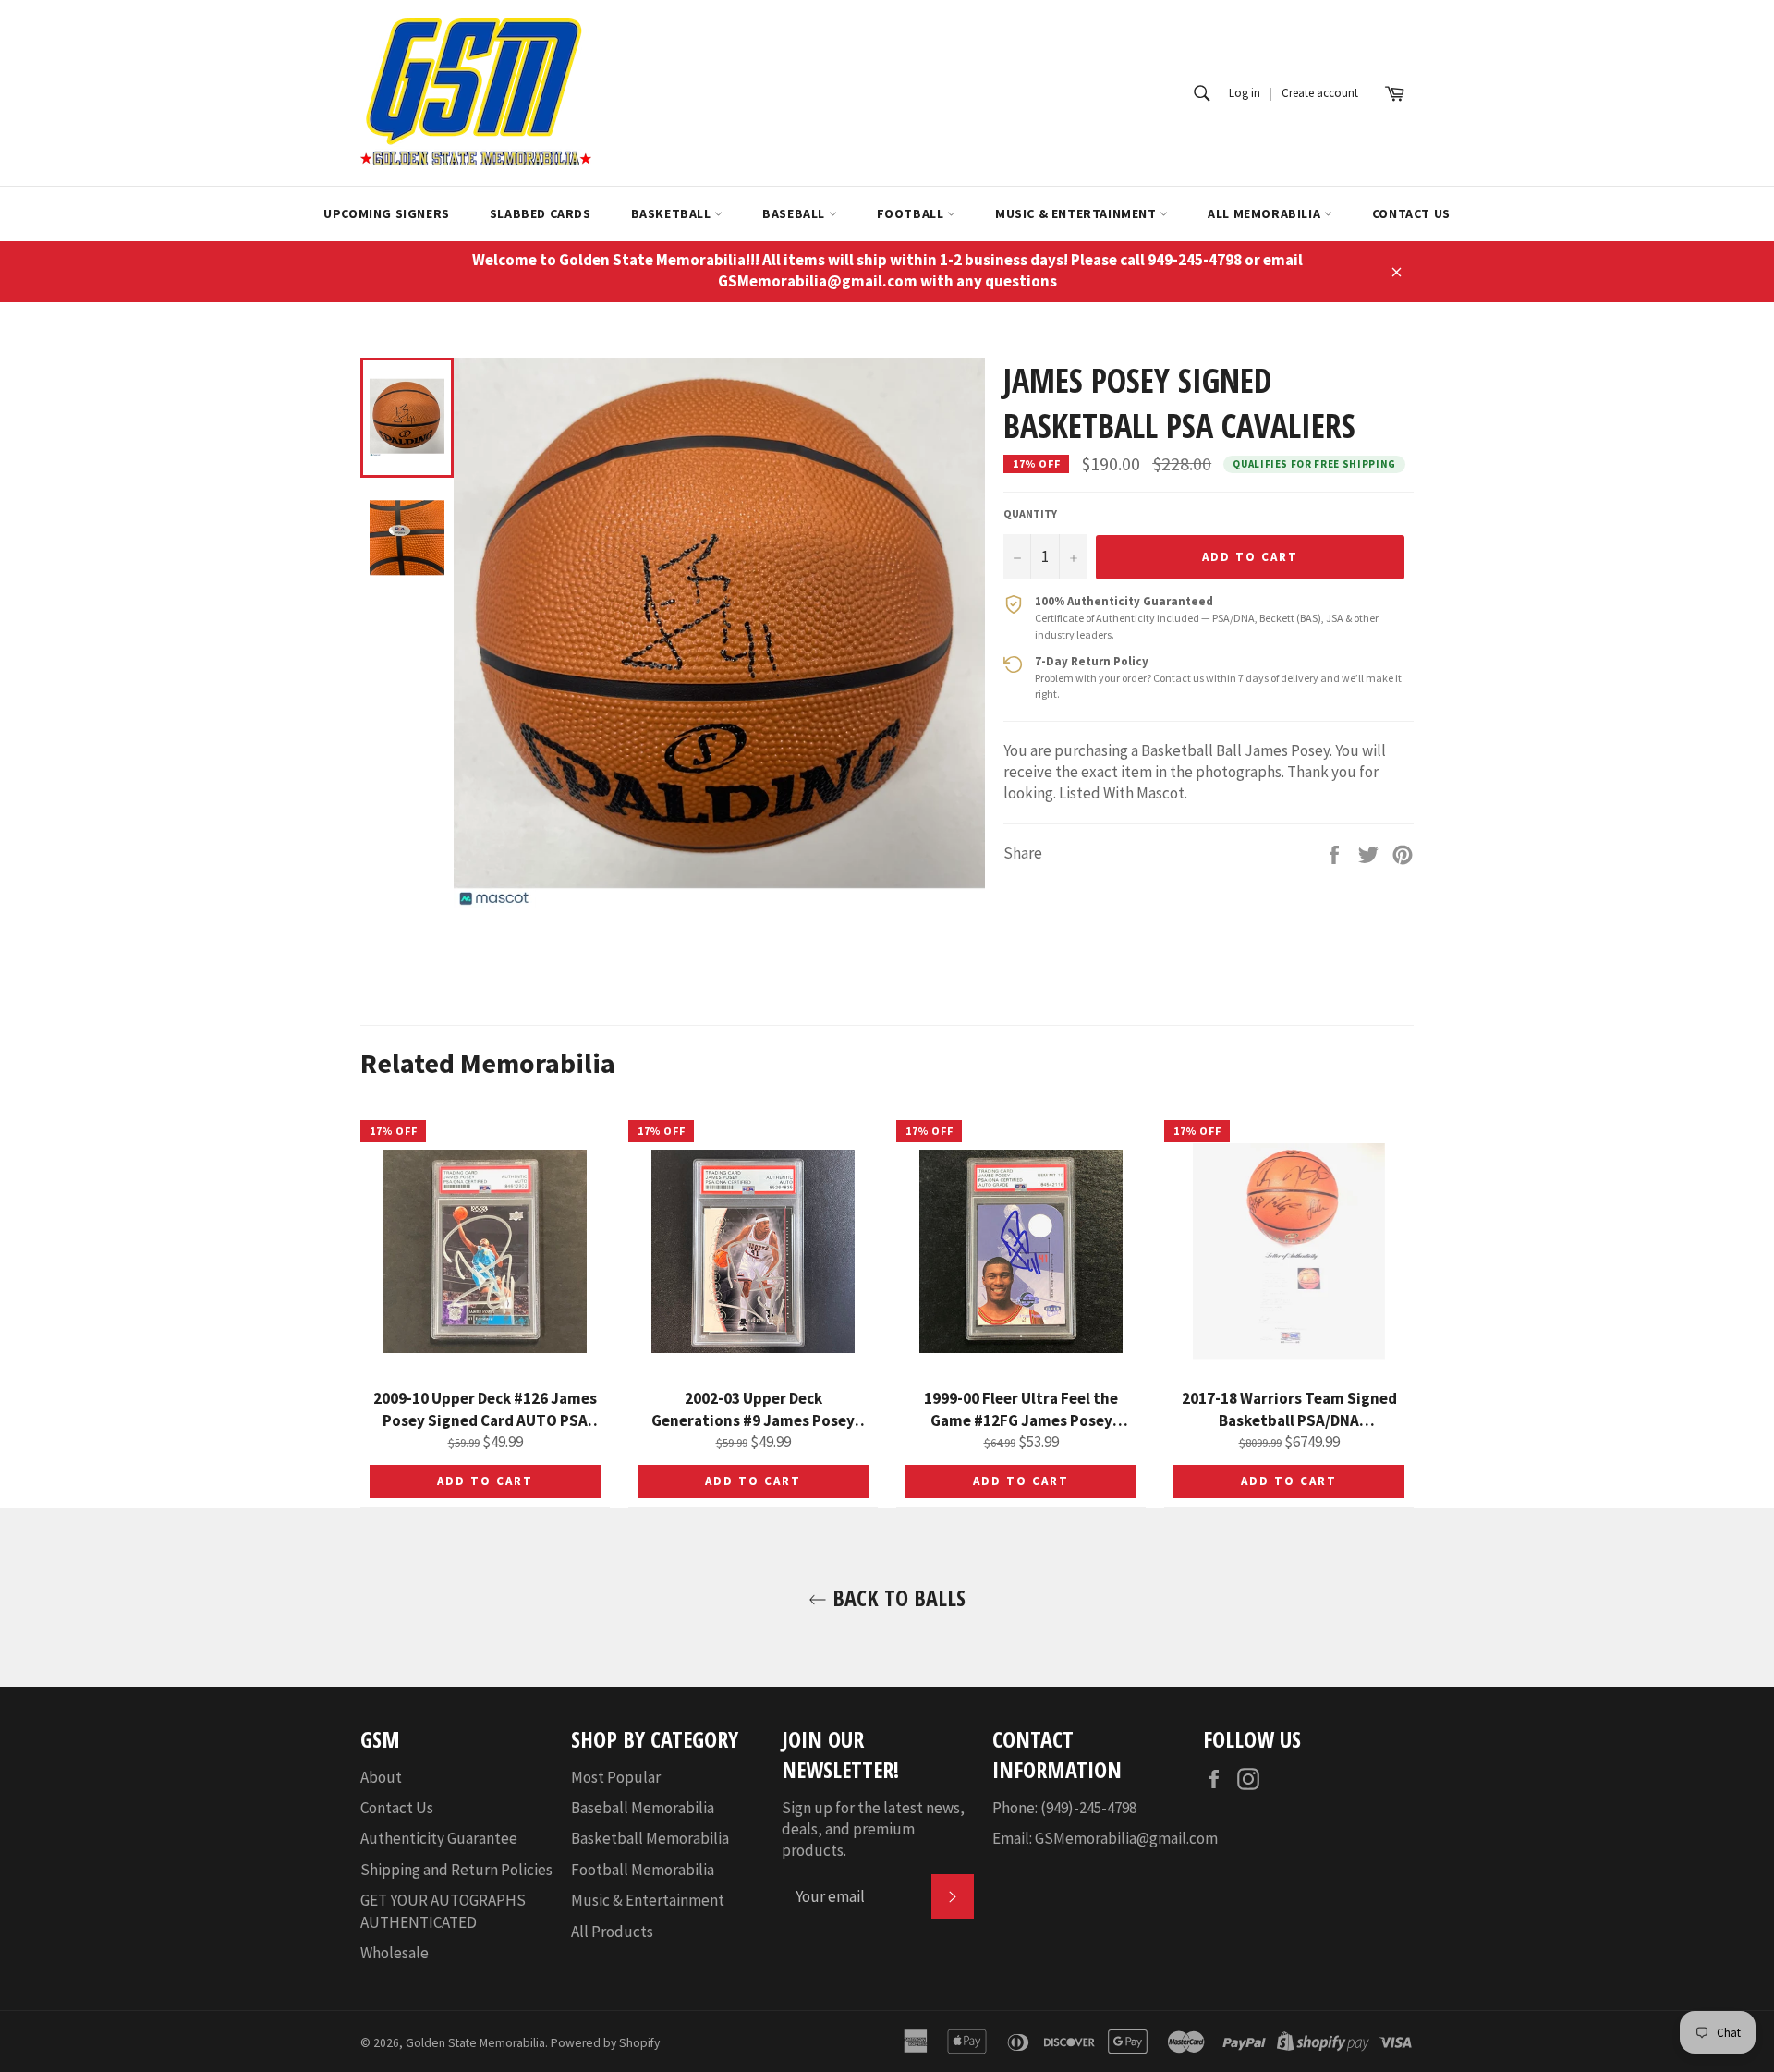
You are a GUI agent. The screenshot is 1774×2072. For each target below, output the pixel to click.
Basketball (673, 213)
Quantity (1030, 513)
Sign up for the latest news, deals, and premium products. (873, 1829)
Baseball (795, 213)
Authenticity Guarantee (439, 1838)
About (381, 1777)
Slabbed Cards (541, 213)
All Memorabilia (1266, 213)
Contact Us (1411, 213)
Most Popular (616, 1777)
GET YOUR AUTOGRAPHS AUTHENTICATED (443, 1911)
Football (912, 213)
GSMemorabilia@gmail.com (1126, 1838)
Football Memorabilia (643, 1870)
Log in (1245, 93)
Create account (1320, 93)
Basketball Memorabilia (650, 1838)
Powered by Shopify (605, 2043)
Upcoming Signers (387, 213)
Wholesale (395, 1953)
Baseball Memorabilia (643, 1808)
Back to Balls (896, 1597)
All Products (612, 1932)
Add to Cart (485, 1481)
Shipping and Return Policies (456, 1870)
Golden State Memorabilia (475, 2043)
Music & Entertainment (1077, 213)
